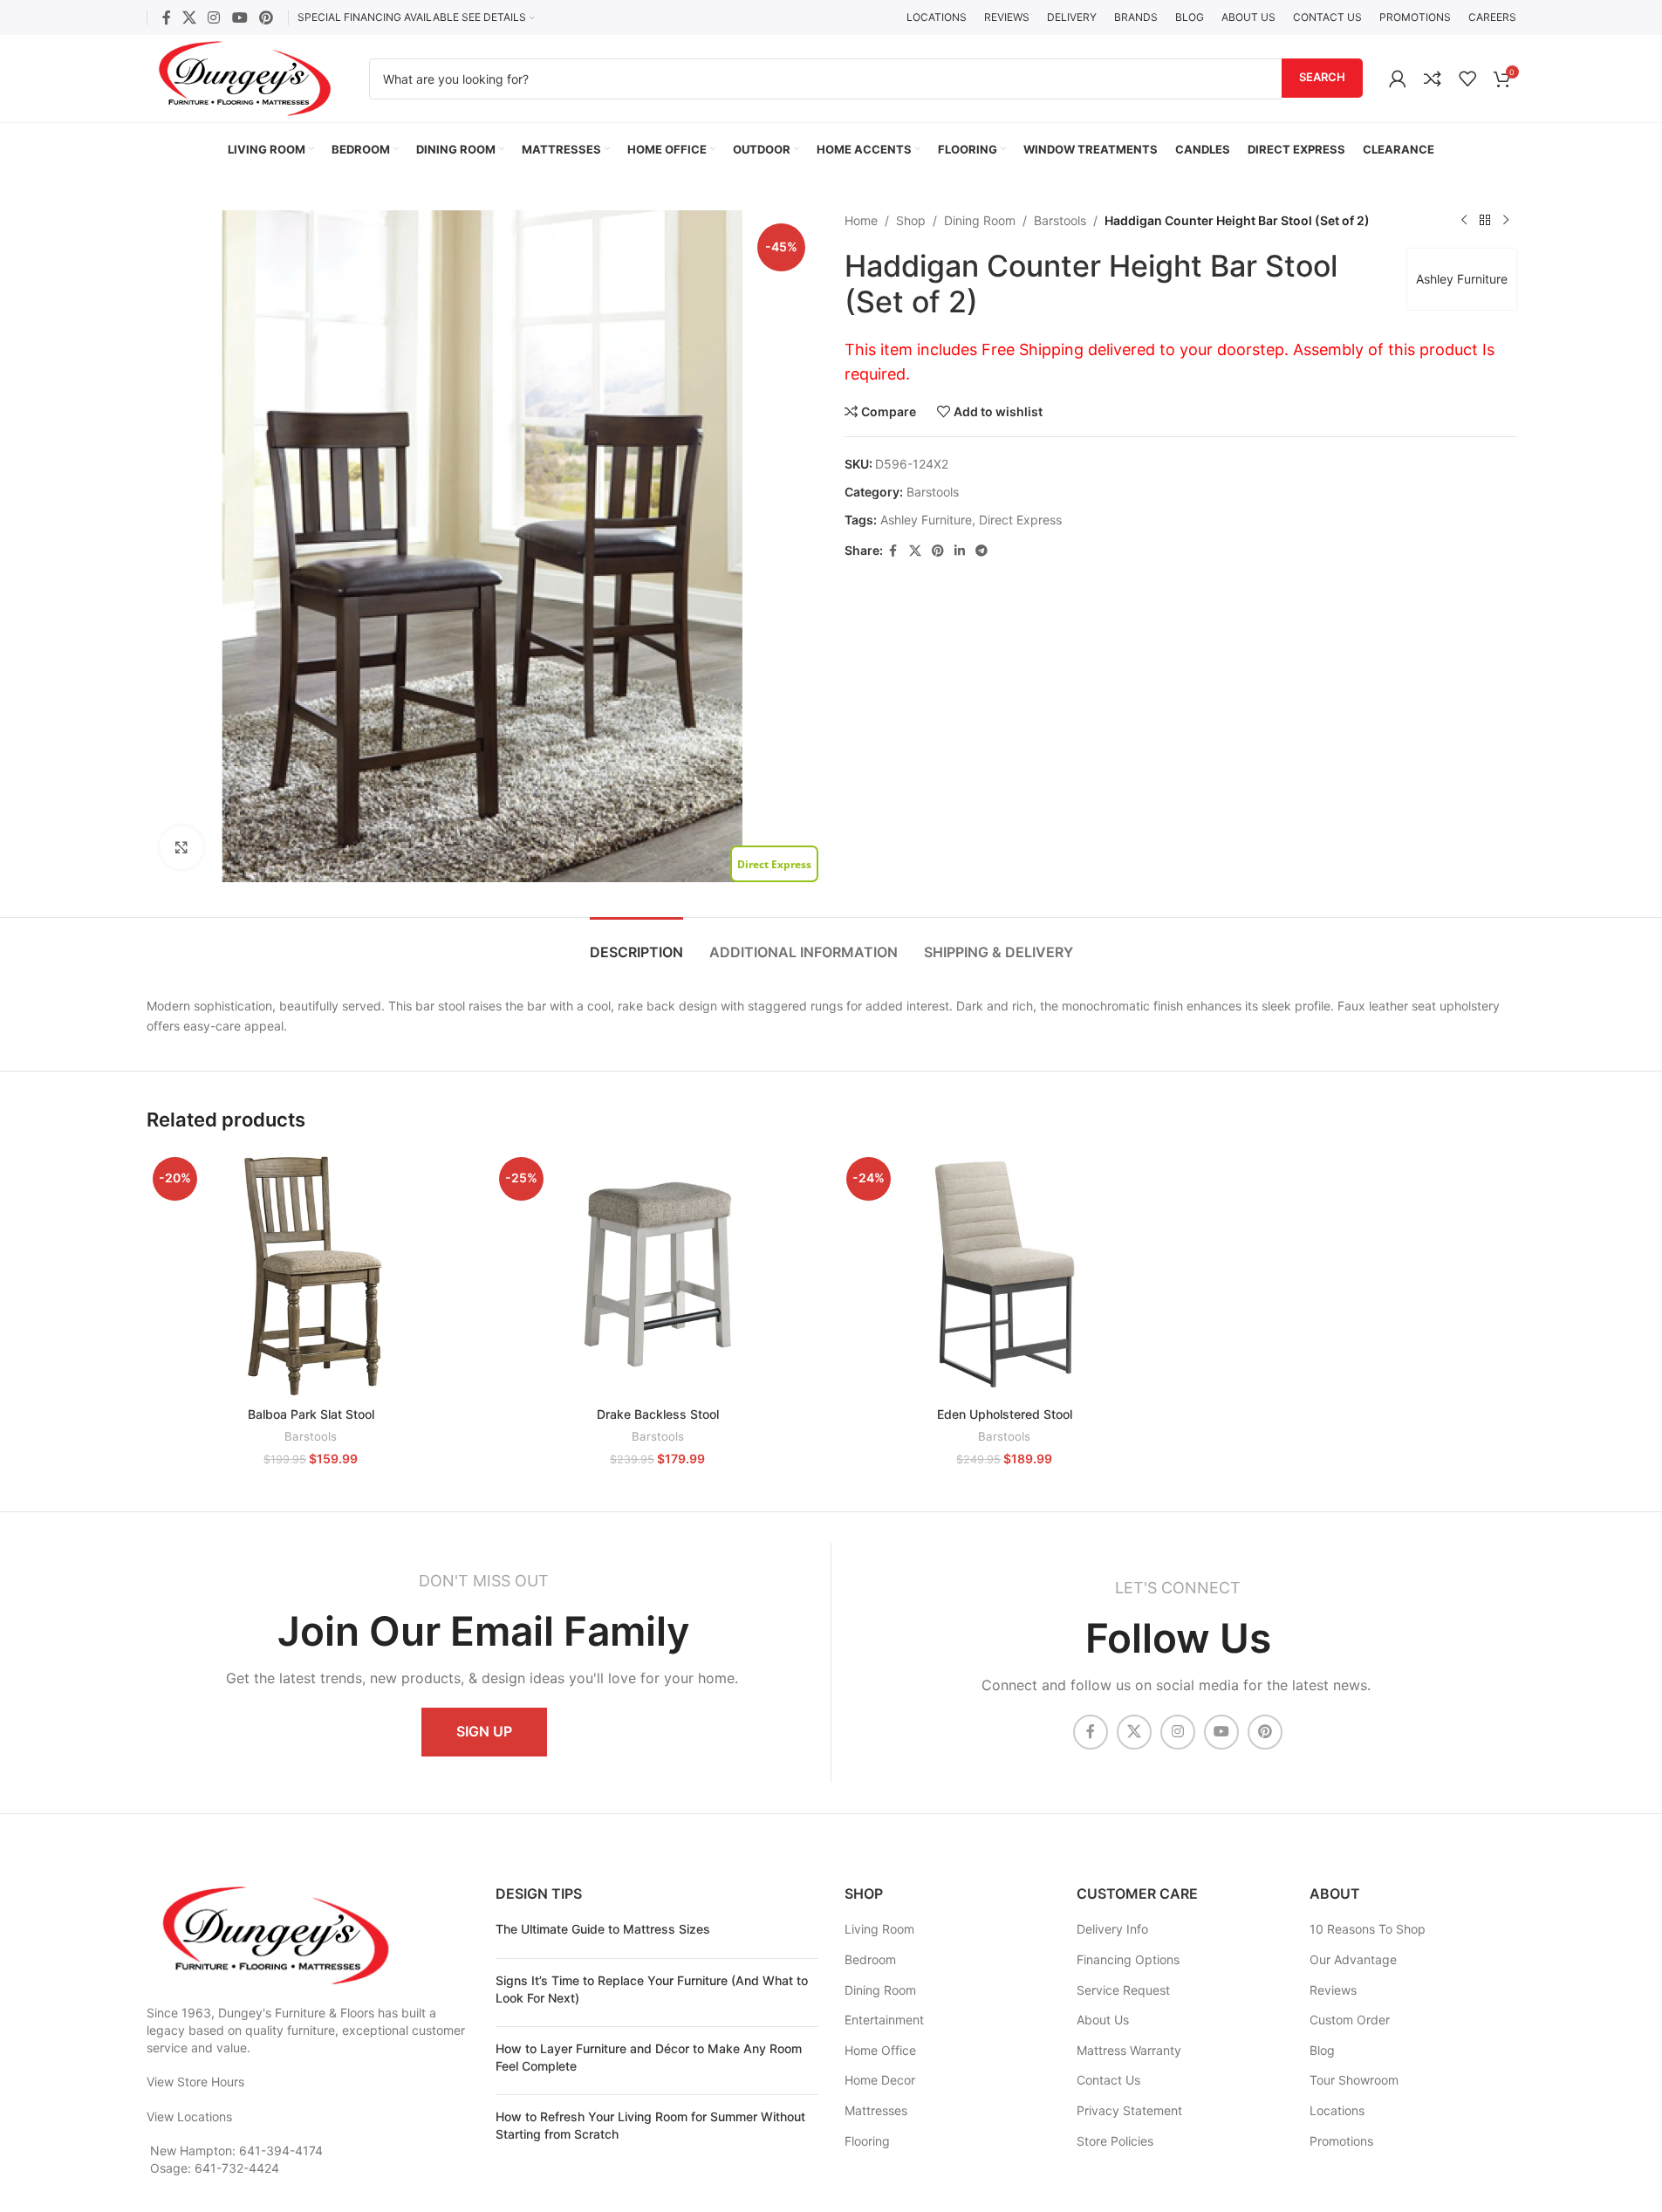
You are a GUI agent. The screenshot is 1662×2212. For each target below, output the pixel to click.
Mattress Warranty (1129, 2050)
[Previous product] (1464, 221)
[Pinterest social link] (266, 17)
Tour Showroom (1354, 2080)
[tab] (636, 944)
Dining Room (980, 220)
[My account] (1398, 79)
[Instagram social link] (214, 17)
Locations (1337, 2110)
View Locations (189, 2116)
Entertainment (884, 2020)
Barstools (1060, 220)
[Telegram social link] (981, 551)
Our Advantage (1353, 1959)
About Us (1103, 2020)
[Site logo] (245, 77)
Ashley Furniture (1462, 279)
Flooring (867, 2141)
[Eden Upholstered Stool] (1005, 1274)
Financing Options (1128, 1959)
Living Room (879, 1929)
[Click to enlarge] (181, 847)
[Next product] (1506, 221)
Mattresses (876, 2110)
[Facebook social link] (167, 17)
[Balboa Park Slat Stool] (311, 1274)
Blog (1322, 2050)
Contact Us (1108, 2080)
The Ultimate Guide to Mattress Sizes (603, 1929)
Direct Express (1020, 520)
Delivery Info (1112, 1929)
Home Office (880, 2050)
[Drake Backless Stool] (658, 1274)
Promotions (1341, 2141)
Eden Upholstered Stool (1005, 1414)
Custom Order (1350, 2020)
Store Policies (1115, 2141)
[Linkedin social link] (960, 551)
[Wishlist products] (1467, 79)
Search (1322, 77)
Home (861, 220)
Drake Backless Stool (658, 1414)
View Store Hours (195, 2082)
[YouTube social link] (239, 17)
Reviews (1333, 1990)
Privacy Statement (1129, 2110)
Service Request (1123, 1990)
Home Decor (880, 2080)
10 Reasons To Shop (1368, 1929)
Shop (911, 220)
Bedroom (870, 1959)
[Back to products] (1485, 221)
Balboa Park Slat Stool (311, 1414)
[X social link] (190, 17)
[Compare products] (1433, 79)
